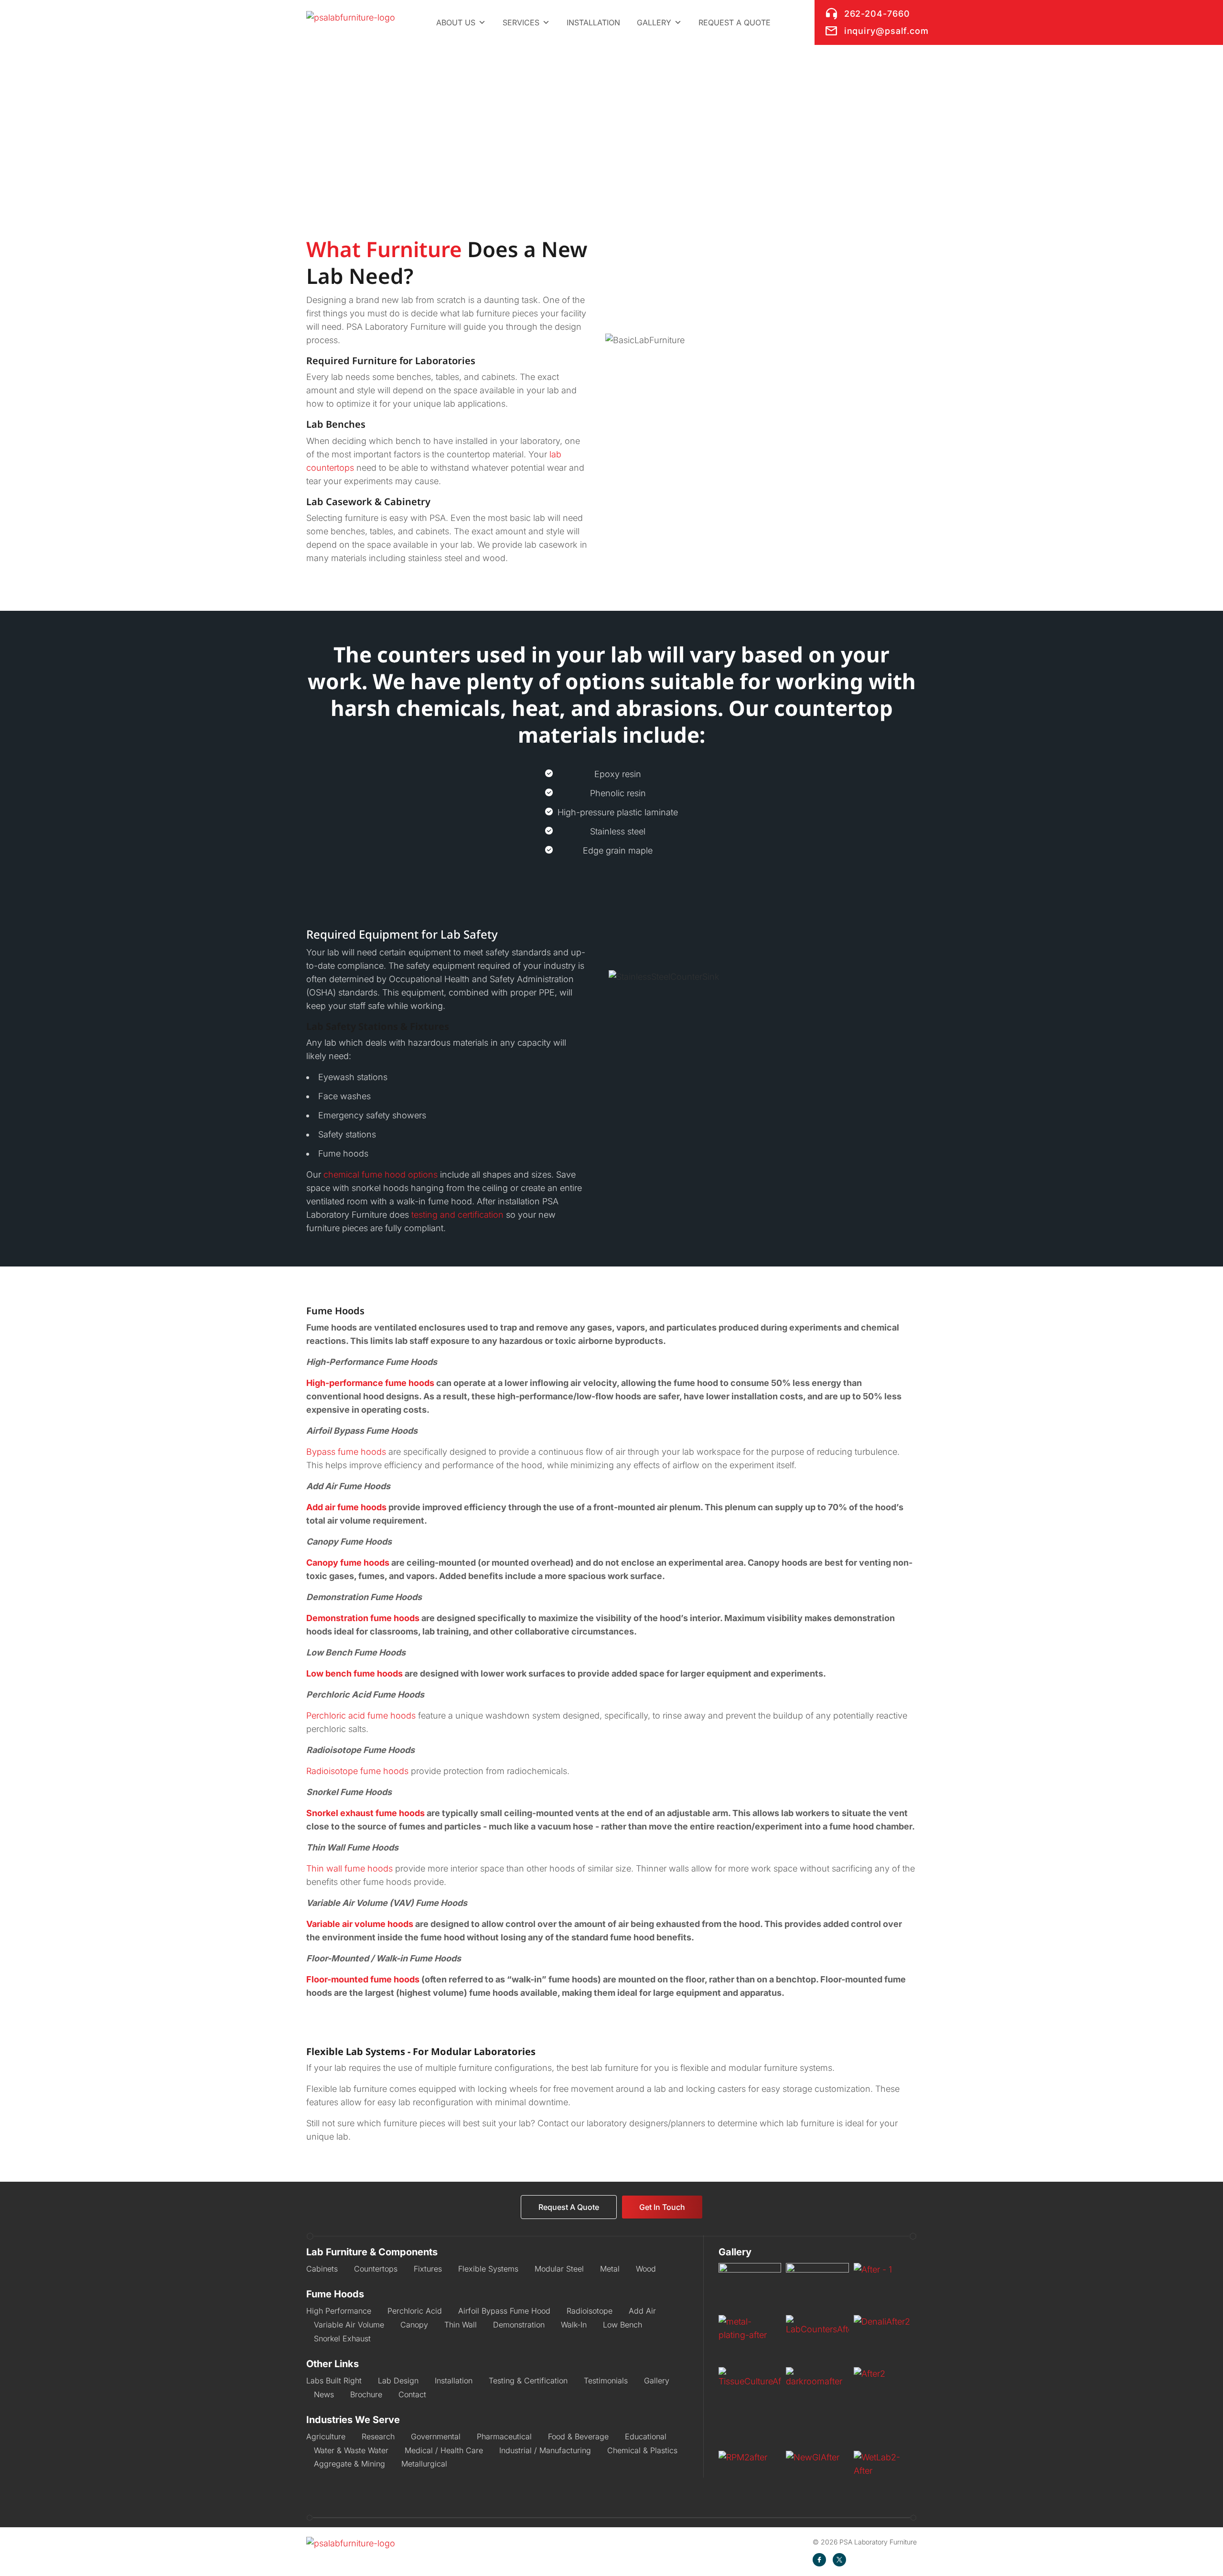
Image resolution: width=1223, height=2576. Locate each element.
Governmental (436, 2436)
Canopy (414, 2325)
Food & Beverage (578, 2436)
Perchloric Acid (415, 2311)
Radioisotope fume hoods (357, 1771)
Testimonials (606, 2381)
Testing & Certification (528, 2381)
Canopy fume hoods (348, 1563)
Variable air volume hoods (360, 1924)
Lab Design (398, 2381)
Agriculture (326, 2436)
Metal (610, 2269)
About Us (456, 22)
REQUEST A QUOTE (735, 22)
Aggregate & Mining (349, 2464)
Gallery (654, 22)
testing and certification (457, 1215)
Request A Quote (569, 2207)
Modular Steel (559, 2269)
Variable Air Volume (349, 2325)
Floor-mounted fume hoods (363, 1979)
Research (378, 2436)
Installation (593, 22)
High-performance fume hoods (370, 1383)
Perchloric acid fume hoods (361, 1716)
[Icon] (819, 2560)
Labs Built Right (334, 2381)
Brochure (366, 2394)
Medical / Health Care (444, 2450)
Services (521, 22)
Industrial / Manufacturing (545, 2450)
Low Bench (622, 2325)
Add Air (642, 2311)
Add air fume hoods (346, 1507)
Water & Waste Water (351, 2450)
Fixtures (428, 2269)
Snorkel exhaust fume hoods (365, 1813)
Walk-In (574, 2325)
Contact (412, 2394)
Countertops (376, 2269)
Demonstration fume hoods (363, 1618)
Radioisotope (590, 2311)
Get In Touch (662, 2207)
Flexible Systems (488, 2269)
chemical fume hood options (381, 1174)
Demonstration (519, 2325)
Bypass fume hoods (346, 1452)
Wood (646, 2269)
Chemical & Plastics (642, 2450)
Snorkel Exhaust (342, 2338)
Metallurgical (424, 2464)
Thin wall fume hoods (349, 1868)
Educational (646, 2436)
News (324, 2394)
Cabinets (322, 2269)
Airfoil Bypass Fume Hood (504, 2311)
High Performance (339, 2311)
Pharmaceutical (504, 2436)
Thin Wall (461, 2325)
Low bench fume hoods (354, 1673)
